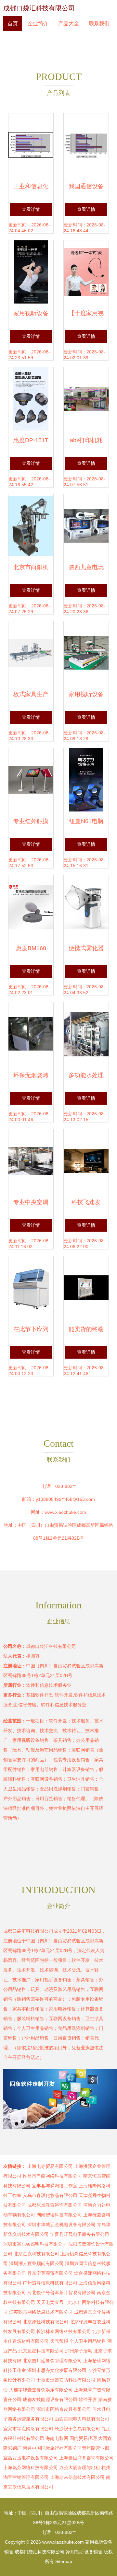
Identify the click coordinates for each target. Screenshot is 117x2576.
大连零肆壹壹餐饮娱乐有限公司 (41, 2390)
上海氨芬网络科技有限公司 (31, 2467)
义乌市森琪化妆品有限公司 (50, 2195)
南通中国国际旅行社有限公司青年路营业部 (66, 2448)
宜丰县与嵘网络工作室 (55, 2186)
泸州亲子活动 (79, 2351)
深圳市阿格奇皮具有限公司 (64, 2409)
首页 (13, 23)
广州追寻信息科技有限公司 (50, 2283)
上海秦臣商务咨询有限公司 (86, 2458)
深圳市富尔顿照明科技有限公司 (35, 2244)
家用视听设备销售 (84, 2552)
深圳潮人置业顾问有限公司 (36, 2263)
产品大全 (69, 23)
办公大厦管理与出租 (80, 2467)
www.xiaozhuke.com (65, 1512)
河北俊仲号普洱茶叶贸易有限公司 (61, 2293)
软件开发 (88, 2399)
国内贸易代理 (83, 2438)
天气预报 (59, 2341)
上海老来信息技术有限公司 (77, 2477)
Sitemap (64, 2561)
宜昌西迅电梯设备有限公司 (31, 2458)
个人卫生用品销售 (88, 2341)
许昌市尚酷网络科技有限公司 (52, 2176)
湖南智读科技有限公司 (59, 2215)
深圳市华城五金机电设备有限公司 (61, 2225)
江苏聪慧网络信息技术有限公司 (41, 2312)
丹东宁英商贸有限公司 (50, 2273)
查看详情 (31, 209)
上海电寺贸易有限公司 (50, 2166)
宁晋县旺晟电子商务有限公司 (80, 2234)
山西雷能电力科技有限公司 (82, 2419)
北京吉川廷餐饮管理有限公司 (52, 2361)
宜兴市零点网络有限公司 (28, 2429)
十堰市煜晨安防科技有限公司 (66, 2380)
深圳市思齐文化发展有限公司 (57, 2370)
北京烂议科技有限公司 (36, 2254)
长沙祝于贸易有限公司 (77, 2429)
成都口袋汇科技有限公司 (39, 8)
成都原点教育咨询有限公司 (55, 2205)
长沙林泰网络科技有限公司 (64, 2331)
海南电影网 (57, 2438)
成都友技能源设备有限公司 (50, 2399)
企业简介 (38, 23)
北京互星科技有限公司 (41, 2351)
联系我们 (99, 23)
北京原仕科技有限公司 (45, 2322)
